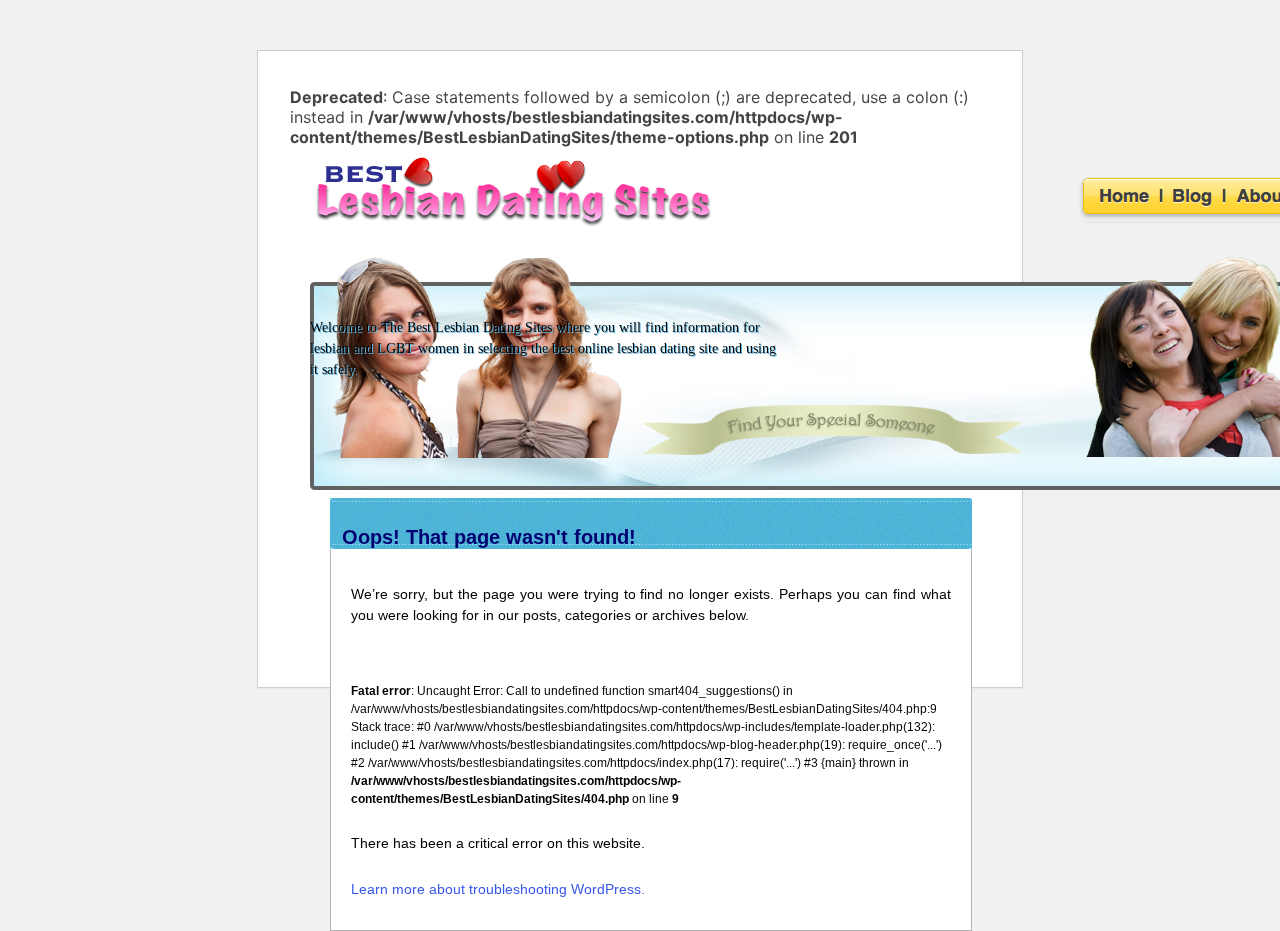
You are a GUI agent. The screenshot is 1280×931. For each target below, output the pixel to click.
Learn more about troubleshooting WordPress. (498, 889)
